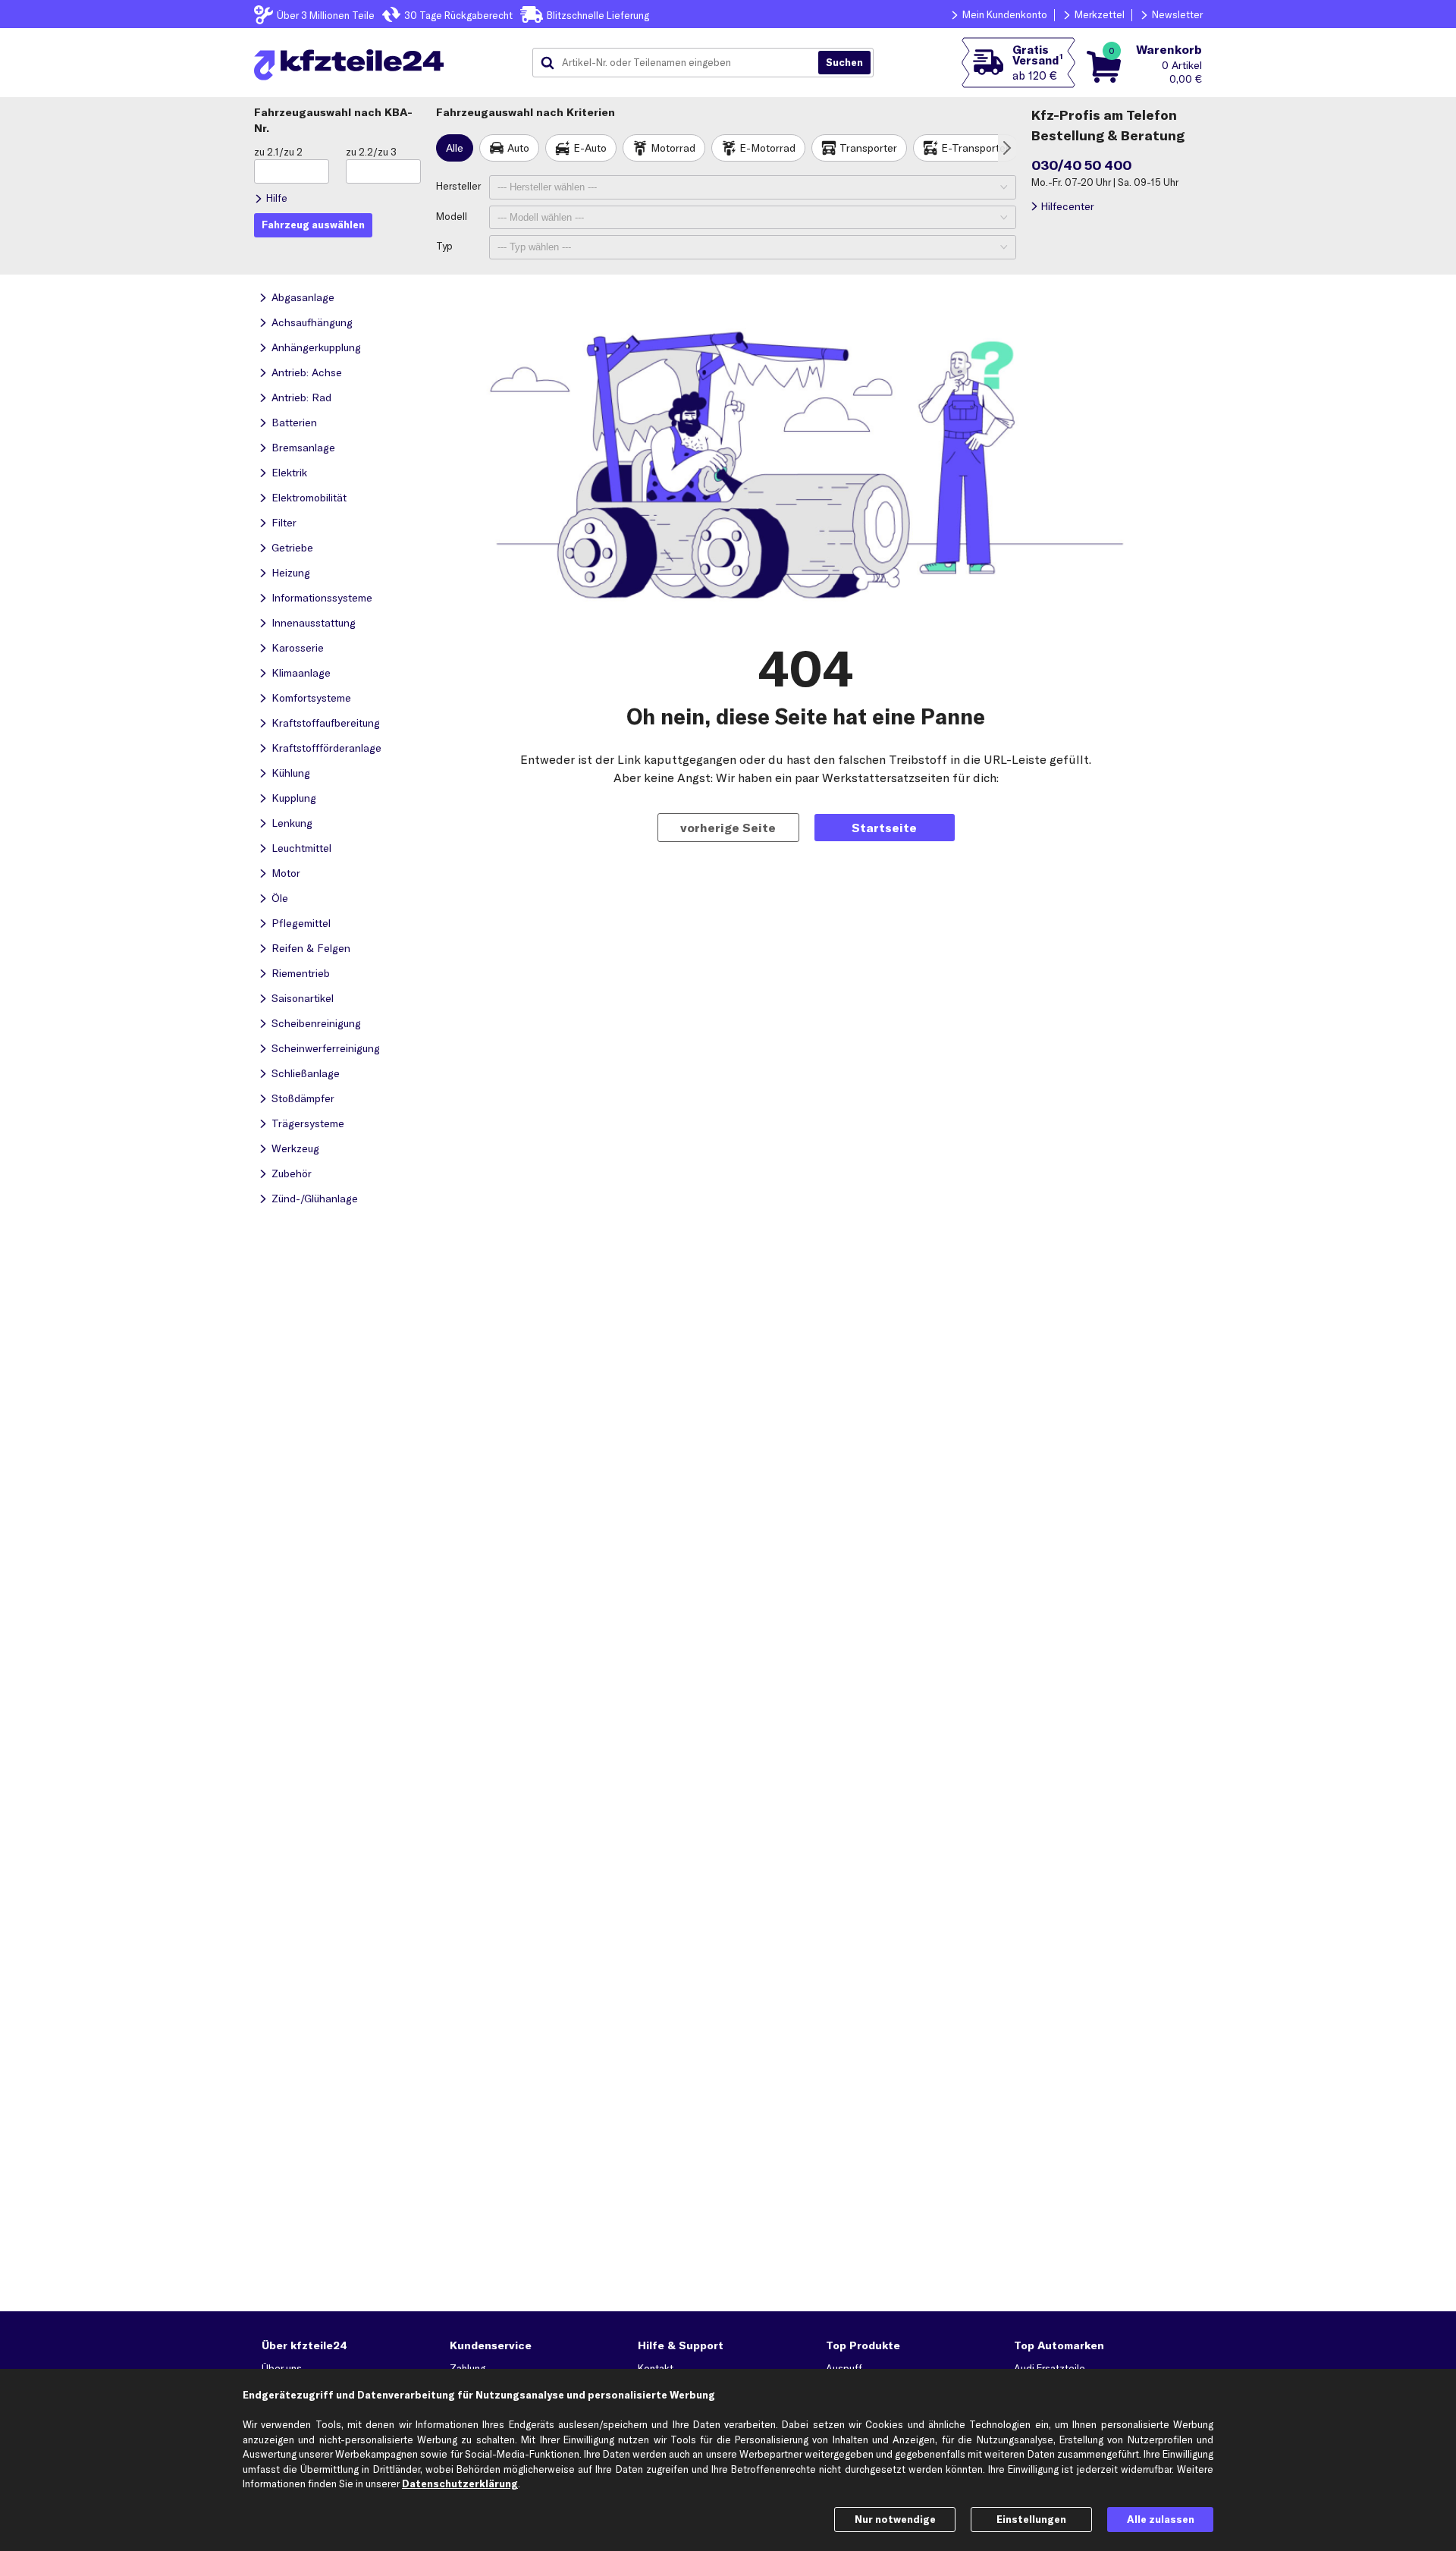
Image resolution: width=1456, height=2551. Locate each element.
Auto (518, 148)
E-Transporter (975, 148)
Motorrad (673, 148)
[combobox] (681, 63)
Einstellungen (1031, 2519)
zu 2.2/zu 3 (371, 152)
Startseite (884, 828)
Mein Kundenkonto (1005, 14)
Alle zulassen (1161, 2519)
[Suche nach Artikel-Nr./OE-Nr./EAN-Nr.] (844, 63)
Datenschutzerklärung (460, 2483)
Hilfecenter (1067, 206)
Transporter (868, 148)
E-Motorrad (767, 148)
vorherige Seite (728, 828)
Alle (455, 148)
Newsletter (1177, 14)
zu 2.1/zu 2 (278, 152)
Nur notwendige (895, 2519)
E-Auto (590, 148)
